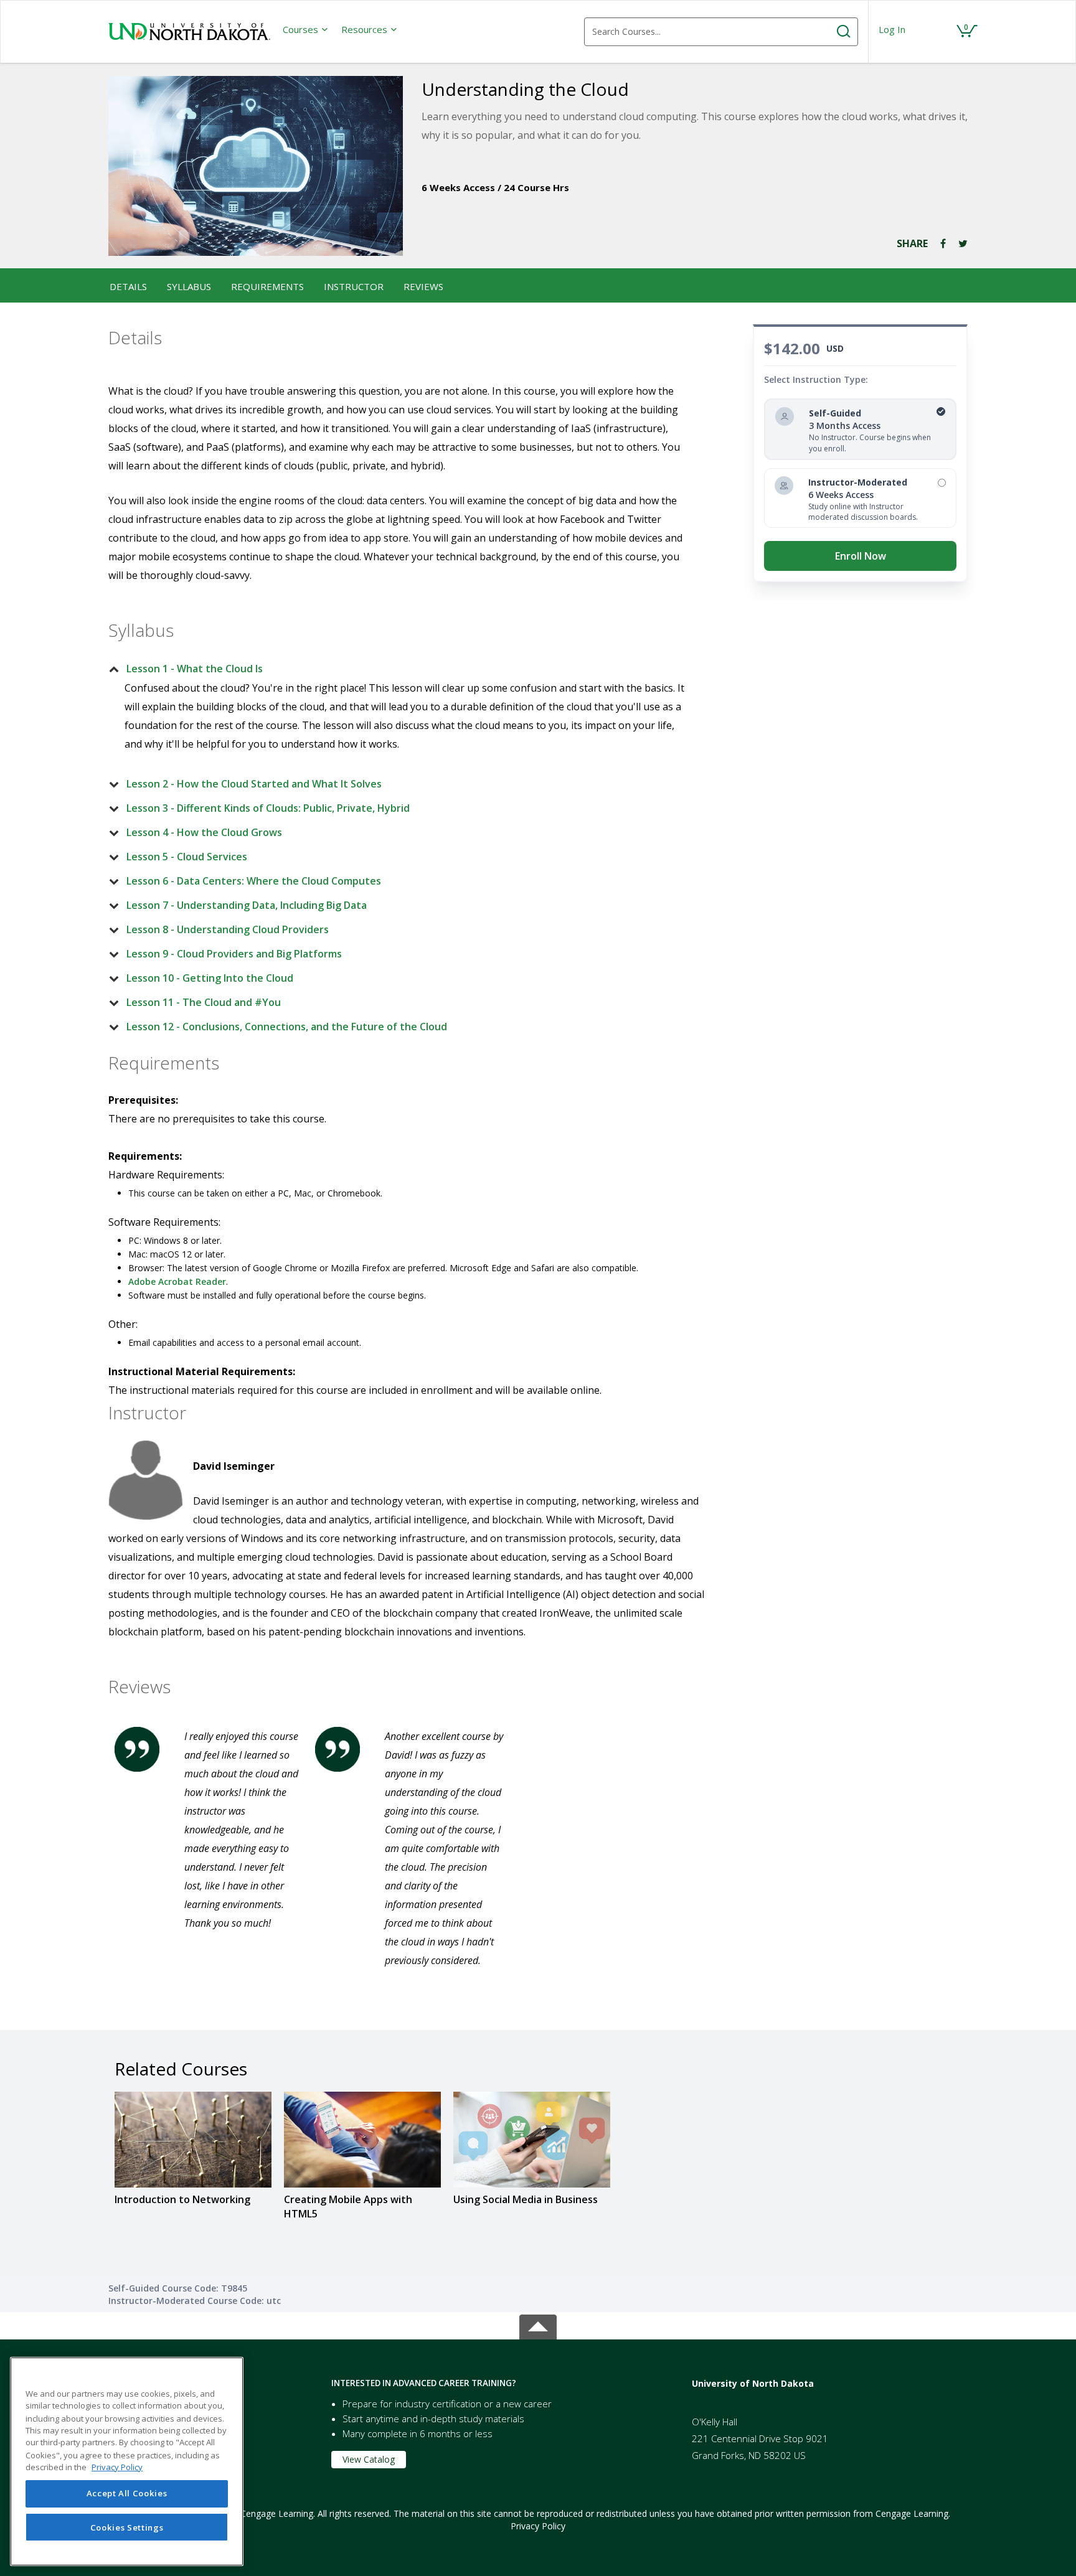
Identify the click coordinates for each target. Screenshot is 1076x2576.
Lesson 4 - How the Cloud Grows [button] (204, 832)
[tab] (399, 669)
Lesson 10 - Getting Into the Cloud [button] (210, 978)
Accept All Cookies (127, 2494)
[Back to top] (538, 2325)
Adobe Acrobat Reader (177, 1281)
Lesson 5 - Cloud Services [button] (187, 857)
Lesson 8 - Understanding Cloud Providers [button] (228, 929)
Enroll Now (861, 556)
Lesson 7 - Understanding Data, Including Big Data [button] (247, 905)
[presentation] (306, 29)
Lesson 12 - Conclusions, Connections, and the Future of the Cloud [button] (287, 1027)
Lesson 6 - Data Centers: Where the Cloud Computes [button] (254, 881)
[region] (127, 2461)
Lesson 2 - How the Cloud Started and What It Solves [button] (254, 784)
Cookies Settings (127, 2527)
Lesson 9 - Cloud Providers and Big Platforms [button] (234, 954)
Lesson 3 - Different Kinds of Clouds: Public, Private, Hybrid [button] (268, 808)
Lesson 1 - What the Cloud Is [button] (195, 669)
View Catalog (369, 2459)
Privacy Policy (538, 2526)
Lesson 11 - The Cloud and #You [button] (204, 1002)
